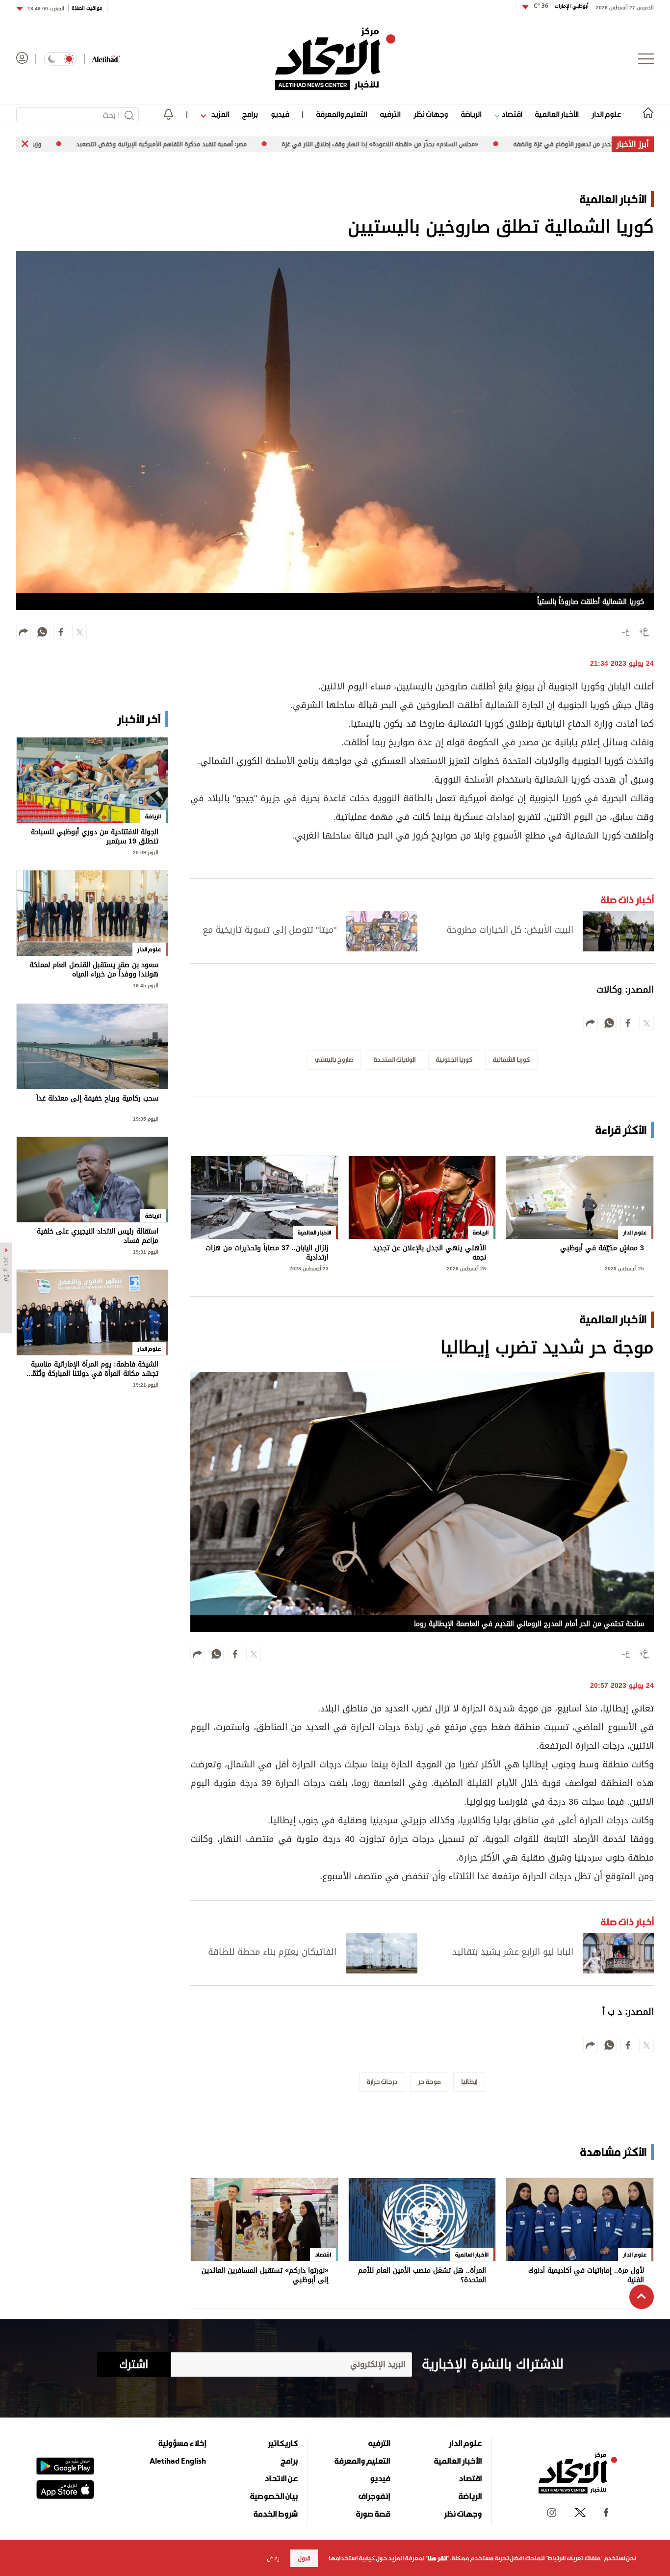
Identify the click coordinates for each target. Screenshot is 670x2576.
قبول (304, 2558)
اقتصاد (511, 114)
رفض (273, 2558)
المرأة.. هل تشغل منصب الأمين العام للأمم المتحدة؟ (422, 2275)
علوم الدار (606, 114)
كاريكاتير (283, 2443)
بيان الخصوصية (274, 2496)
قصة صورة (373, 2514)
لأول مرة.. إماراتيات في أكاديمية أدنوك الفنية (586, 2275)
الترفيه (390, 114)
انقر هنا (437, 2558)
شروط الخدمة (276, 2514)
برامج (250, 114)
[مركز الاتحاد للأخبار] (335, 59)
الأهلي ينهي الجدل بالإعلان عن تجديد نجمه (429, 1253)
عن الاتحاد (281, 2478)
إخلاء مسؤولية (182, 2443)
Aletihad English (178, 2461)
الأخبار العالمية (557, 114)
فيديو (280, 114)
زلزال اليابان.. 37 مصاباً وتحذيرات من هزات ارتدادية (267, 1253)
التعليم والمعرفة (342, 114)
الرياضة (471, 114)
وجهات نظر (431, 114)
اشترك (134, 2365)
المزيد (219, 114)
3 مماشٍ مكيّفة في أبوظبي (602, 1249)
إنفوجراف (374, 2496)
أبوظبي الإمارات (561, 6)
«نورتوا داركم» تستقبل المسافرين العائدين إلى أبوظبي (265, 2275)
